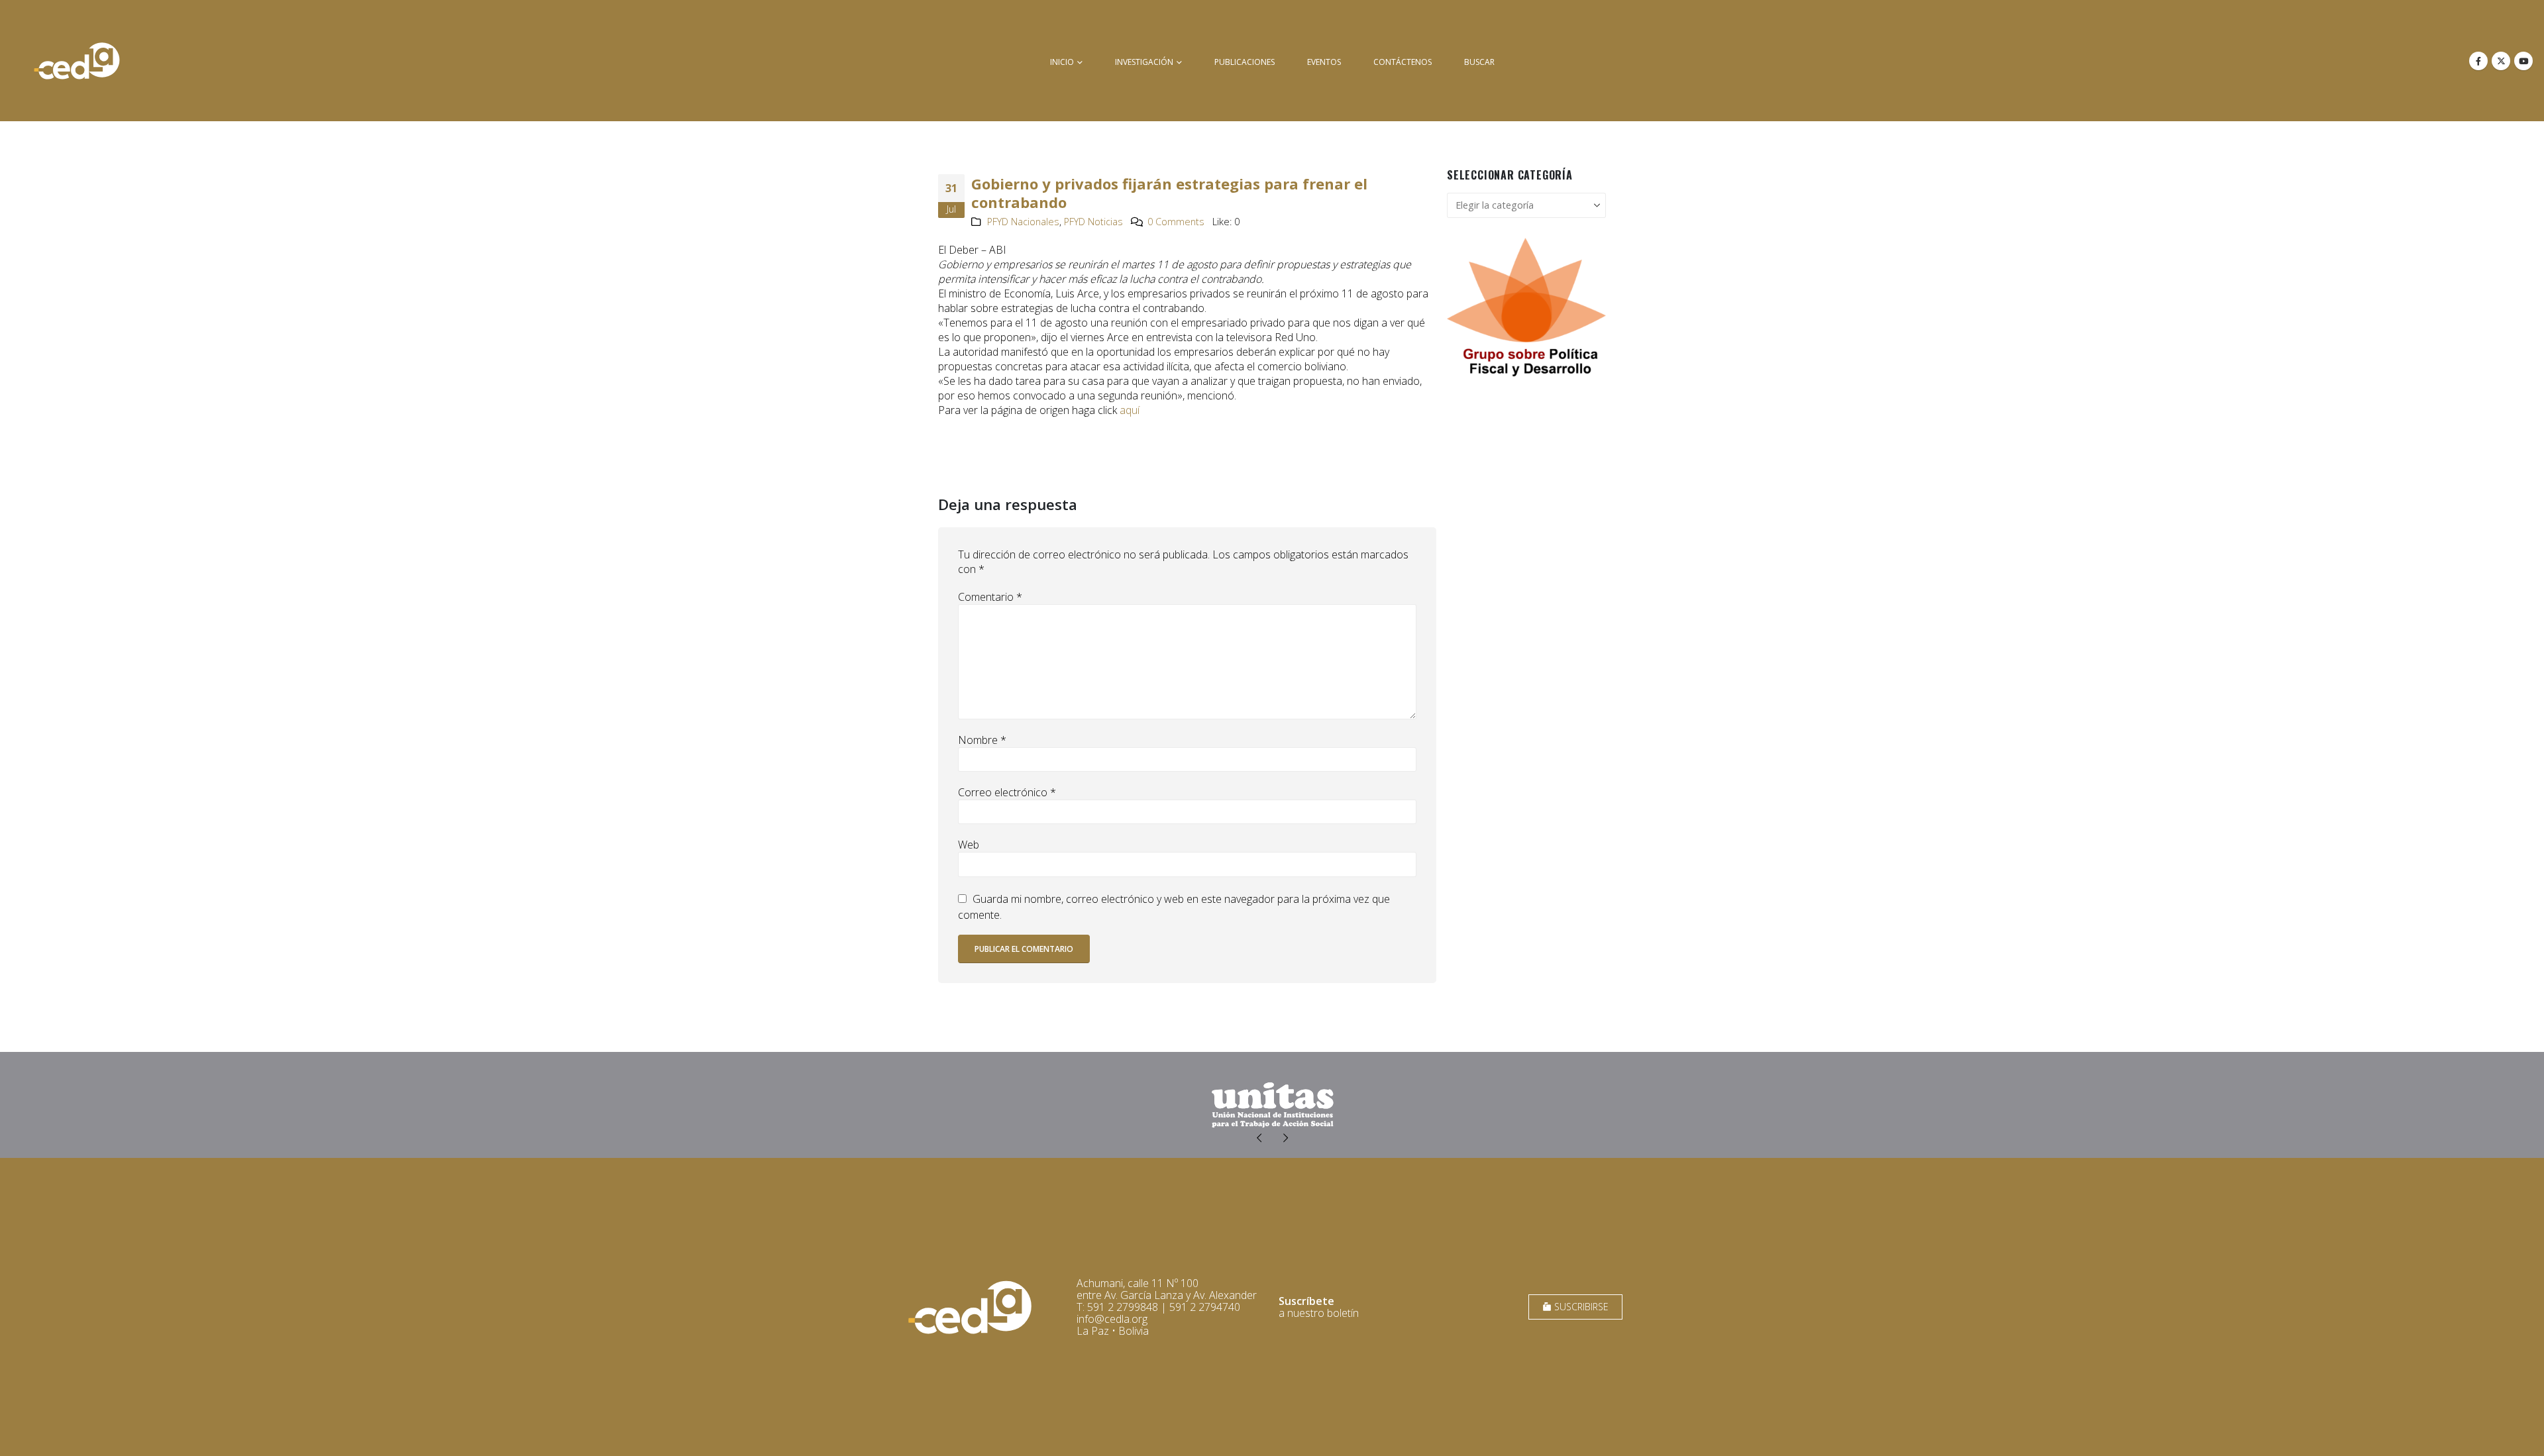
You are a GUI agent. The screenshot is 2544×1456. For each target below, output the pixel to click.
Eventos (1324, 62)
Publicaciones (1245, 62)
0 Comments (1176, 222)
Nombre (982, 740)
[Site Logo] (77, 61)
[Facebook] (2478, 61)
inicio (1062, 62)
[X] (2501, 61)
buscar (1479, 62)
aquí (1130, 410)
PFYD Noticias (1093, 222)
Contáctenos (1403, 62)
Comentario (990, 597)
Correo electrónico (1007, 792)
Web (969, 845)
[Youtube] (2523, 61)
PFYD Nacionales (1023, 222)
